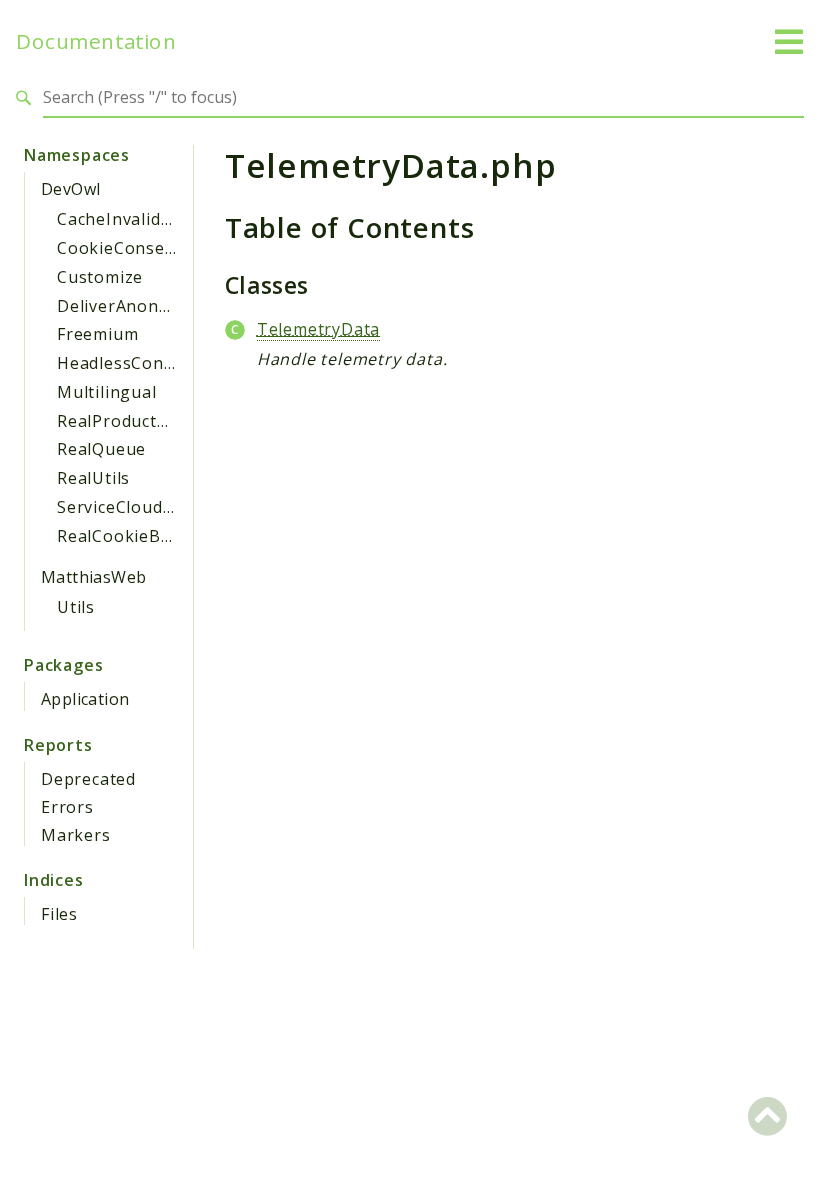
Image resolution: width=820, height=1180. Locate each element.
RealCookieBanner (133, 536)
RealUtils (93, 478)
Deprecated (88, 779)
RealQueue (101, 449)
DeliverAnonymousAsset (157, 306)
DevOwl (70, 189)
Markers (76, 835)
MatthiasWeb (93, 577)
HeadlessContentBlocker (159, 363)
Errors (67, 807)
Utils (76, 607)
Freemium (97, 334)
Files (59, 914)
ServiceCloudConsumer (152, 507)
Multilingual (107, 392)
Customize (100, 277)
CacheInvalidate (122, 219)
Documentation (96, 41)
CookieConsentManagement (174, 248)
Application (85, 699)
